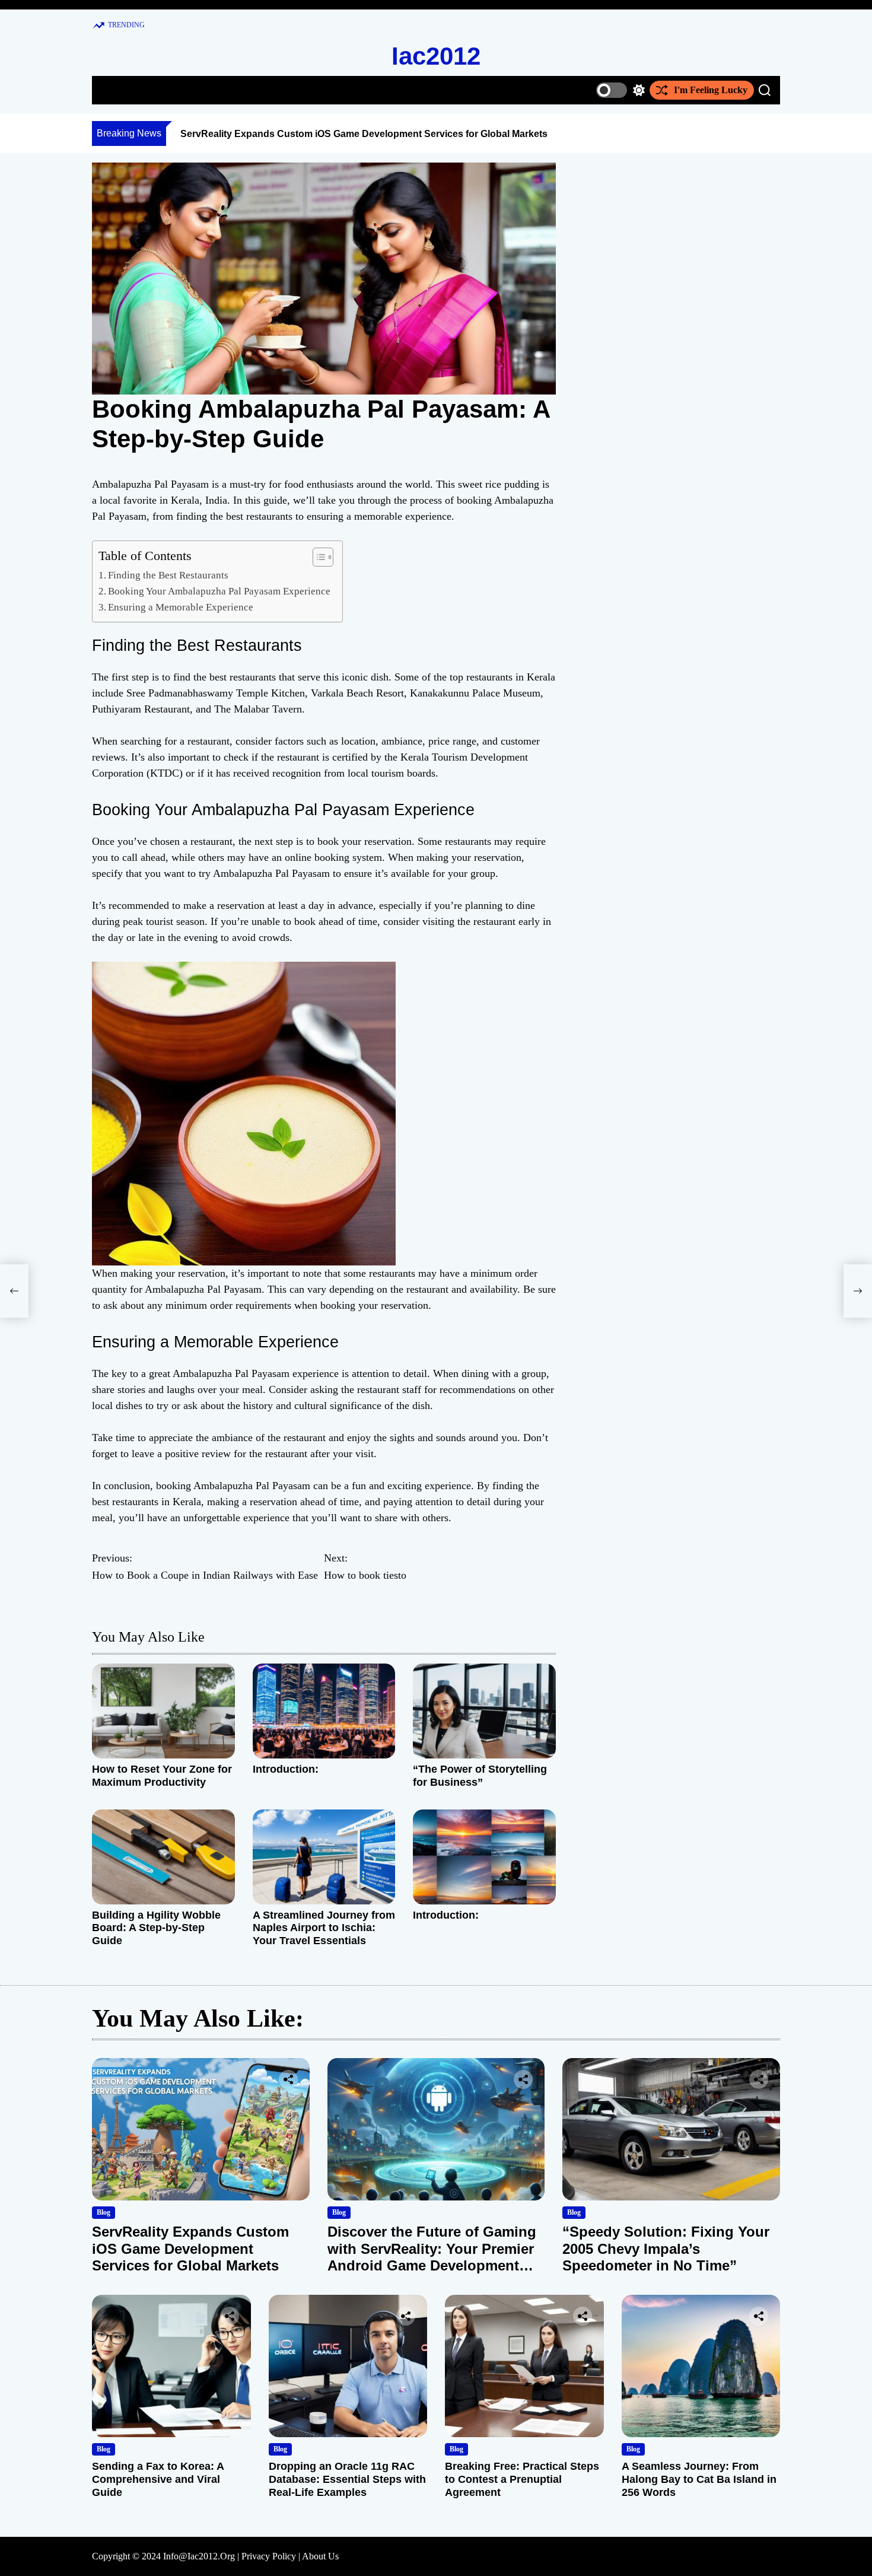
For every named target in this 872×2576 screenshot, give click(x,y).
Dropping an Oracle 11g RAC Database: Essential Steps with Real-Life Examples (347, 2479)
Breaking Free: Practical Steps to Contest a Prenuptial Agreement (522, 2479)
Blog (104, 2212)
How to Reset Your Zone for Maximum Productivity (162, 1776)
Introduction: (286, 1769)
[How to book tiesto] (858, 1291)
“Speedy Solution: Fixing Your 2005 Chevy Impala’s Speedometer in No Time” (666, 2249)
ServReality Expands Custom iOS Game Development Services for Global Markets (364, 134)
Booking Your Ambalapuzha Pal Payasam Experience (219, 591)
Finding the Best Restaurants (168, 575)
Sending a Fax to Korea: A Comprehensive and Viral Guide (158, 2479)
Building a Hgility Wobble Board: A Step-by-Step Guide (156, 1928)
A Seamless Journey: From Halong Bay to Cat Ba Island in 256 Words (699, 2479)
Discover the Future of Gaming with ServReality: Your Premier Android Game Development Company (432, 2257)
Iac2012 (436, 56)
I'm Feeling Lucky (711, 90)
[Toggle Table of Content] (317, 557)
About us (320, 2556)
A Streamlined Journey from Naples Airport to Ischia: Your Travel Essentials (324, 1928)
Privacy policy (269, 2556)
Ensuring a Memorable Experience (181, 607)
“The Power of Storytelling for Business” (480, 1776)
